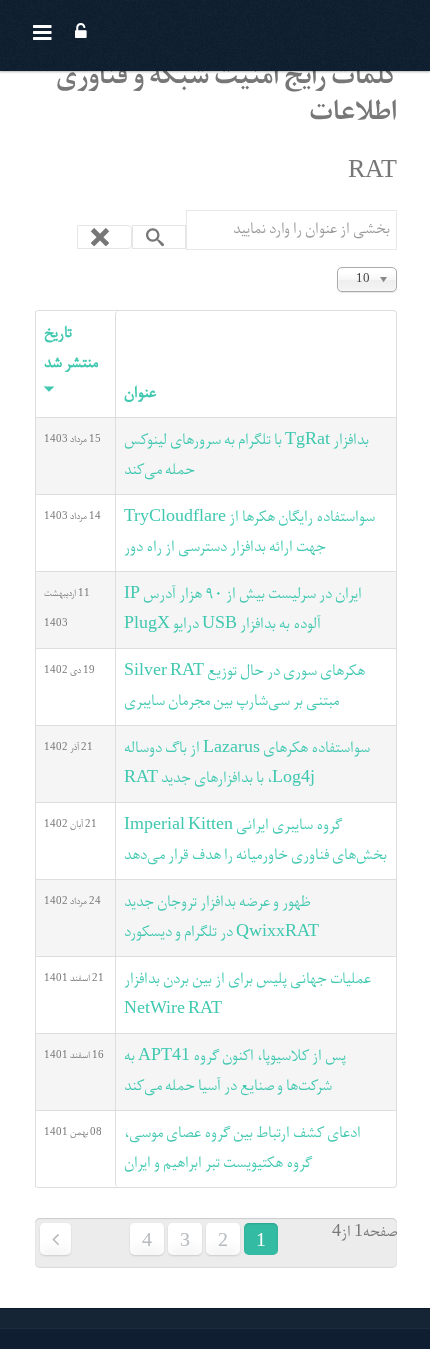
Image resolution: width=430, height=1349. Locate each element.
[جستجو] (159, 237)
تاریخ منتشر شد (71, 349)
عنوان (140, 394)
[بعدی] (55, 1239)
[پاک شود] (104, 237)
